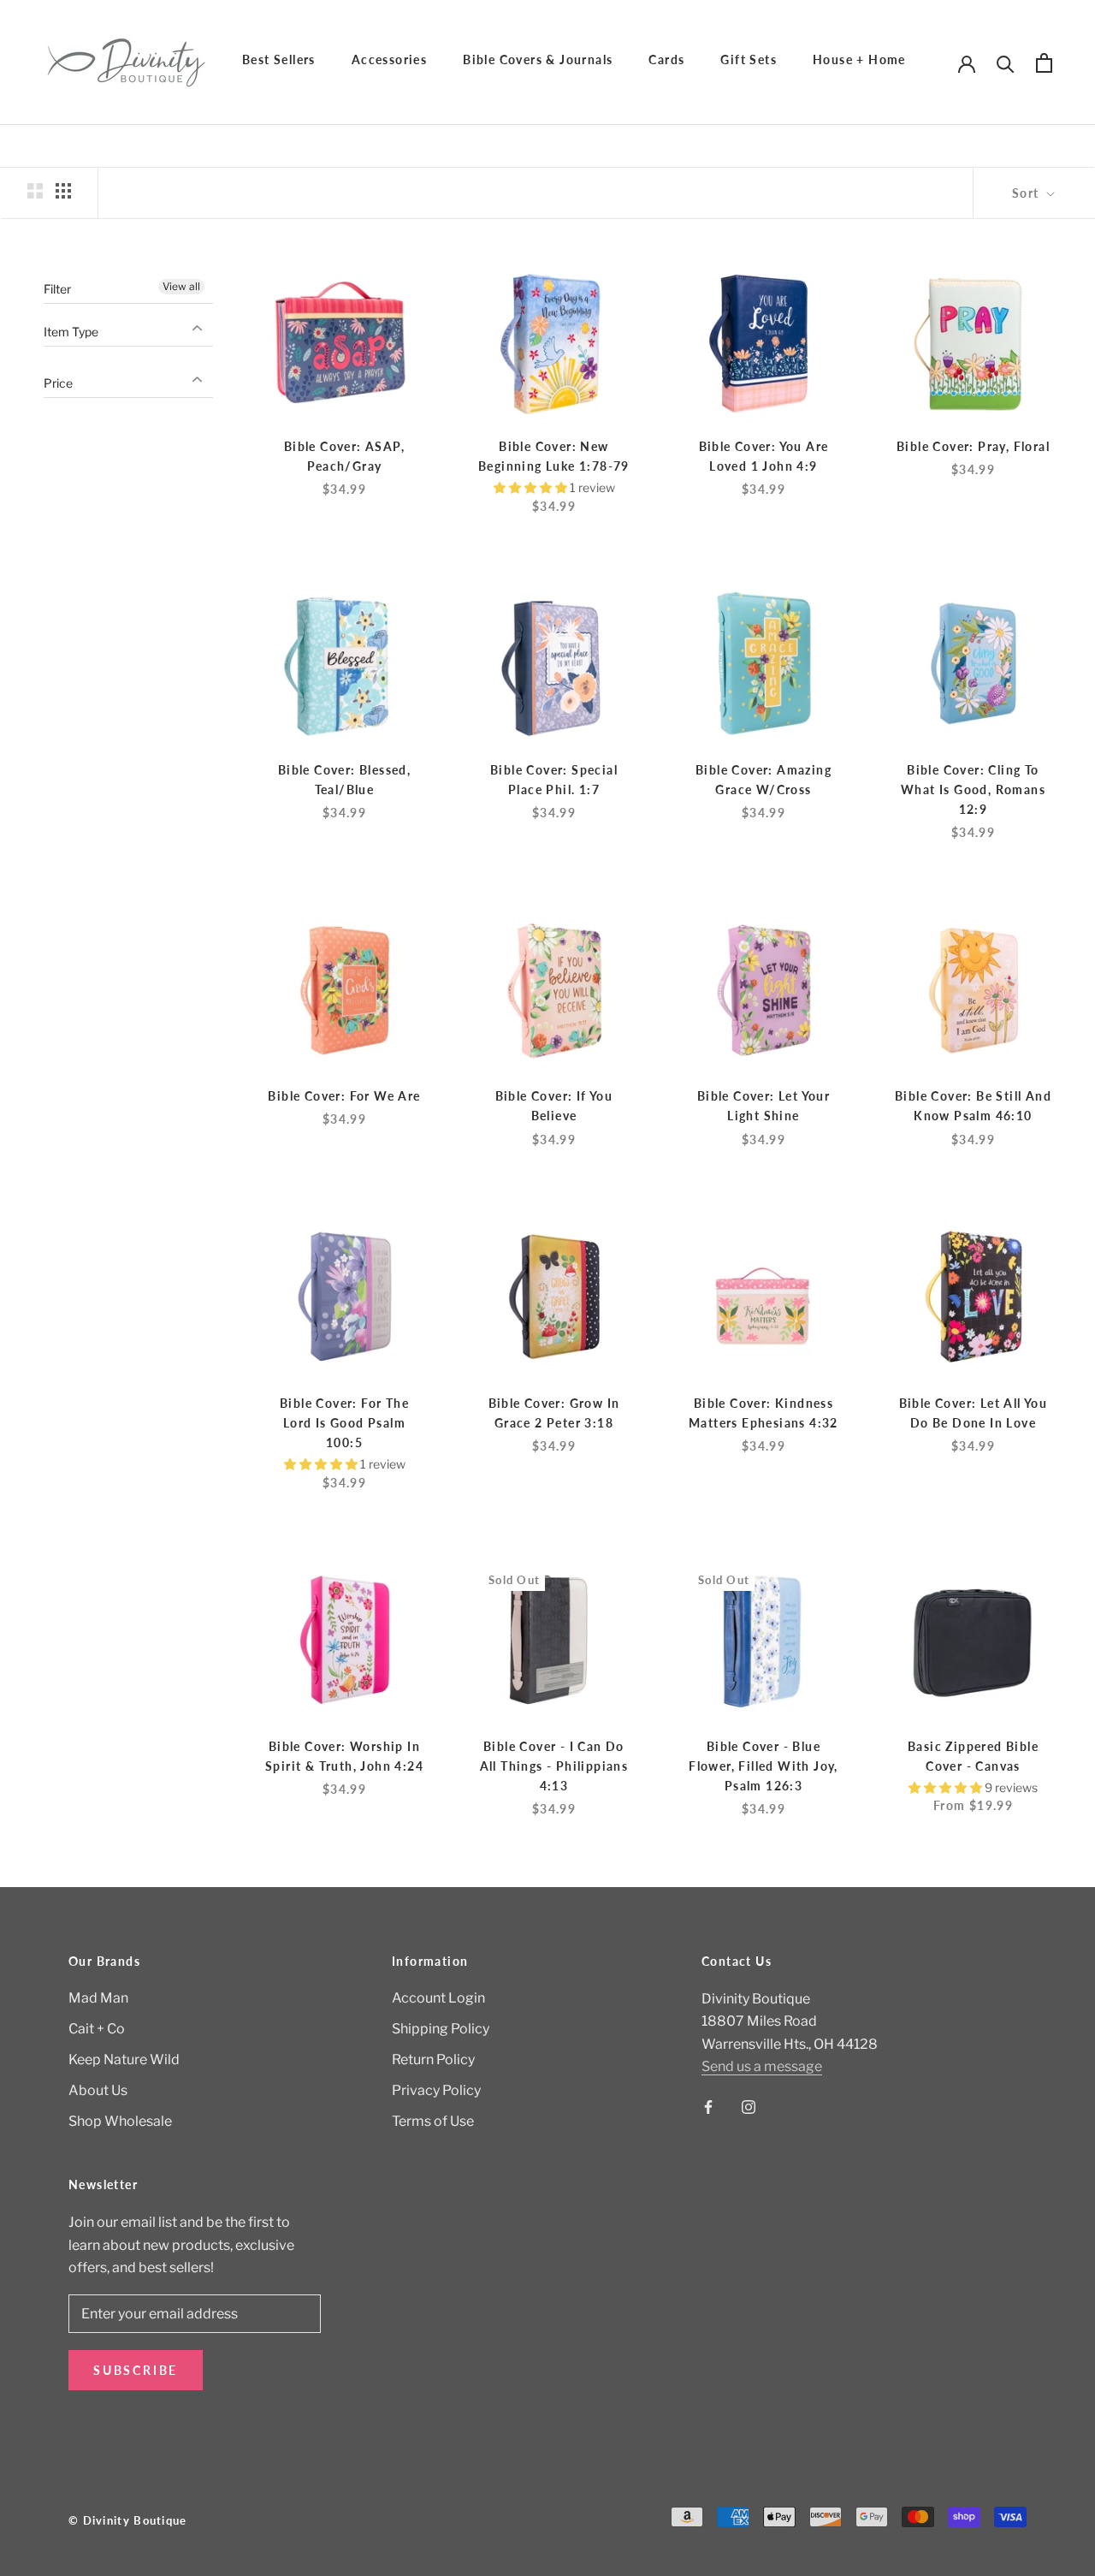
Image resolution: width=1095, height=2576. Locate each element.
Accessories (389, 59)
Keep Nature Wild (124, 2060)
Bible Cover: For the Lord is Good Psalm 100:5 (344, 1423)
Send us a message (762, 2066)
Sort (1027, 193)
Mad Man (98, 1998)
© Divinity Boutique (128, 2520)
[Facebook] (708, 2107)
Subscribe (136, 2370)
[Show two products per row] (35, 191)
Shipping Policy (441, 2029)
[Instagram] (749, 2107)
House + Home (859, 59)
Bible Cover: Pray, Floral (973, 446)
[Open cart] (1044, 63)
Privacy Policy (436, 2090)
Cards (666, 59)
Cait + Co (97, 2029)
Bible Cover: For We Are (344, 1096)
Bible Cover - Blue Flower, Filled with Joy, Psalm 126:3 (764, 1766)
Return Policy (433, 2060)
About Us (98, 2090)
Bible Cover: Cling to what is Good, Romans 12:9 (973, 789)
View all (181, 286)
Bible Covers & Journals (538, 59)
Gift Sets (749, 59)
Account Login (438, 1998)
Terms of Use (433, 2121)
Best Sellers (279, 59)
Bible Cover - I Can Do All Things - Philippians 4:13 (554, 1766)
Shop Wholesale (120, 2121)
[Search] (1006, 63)
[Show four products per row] (63, 191)
